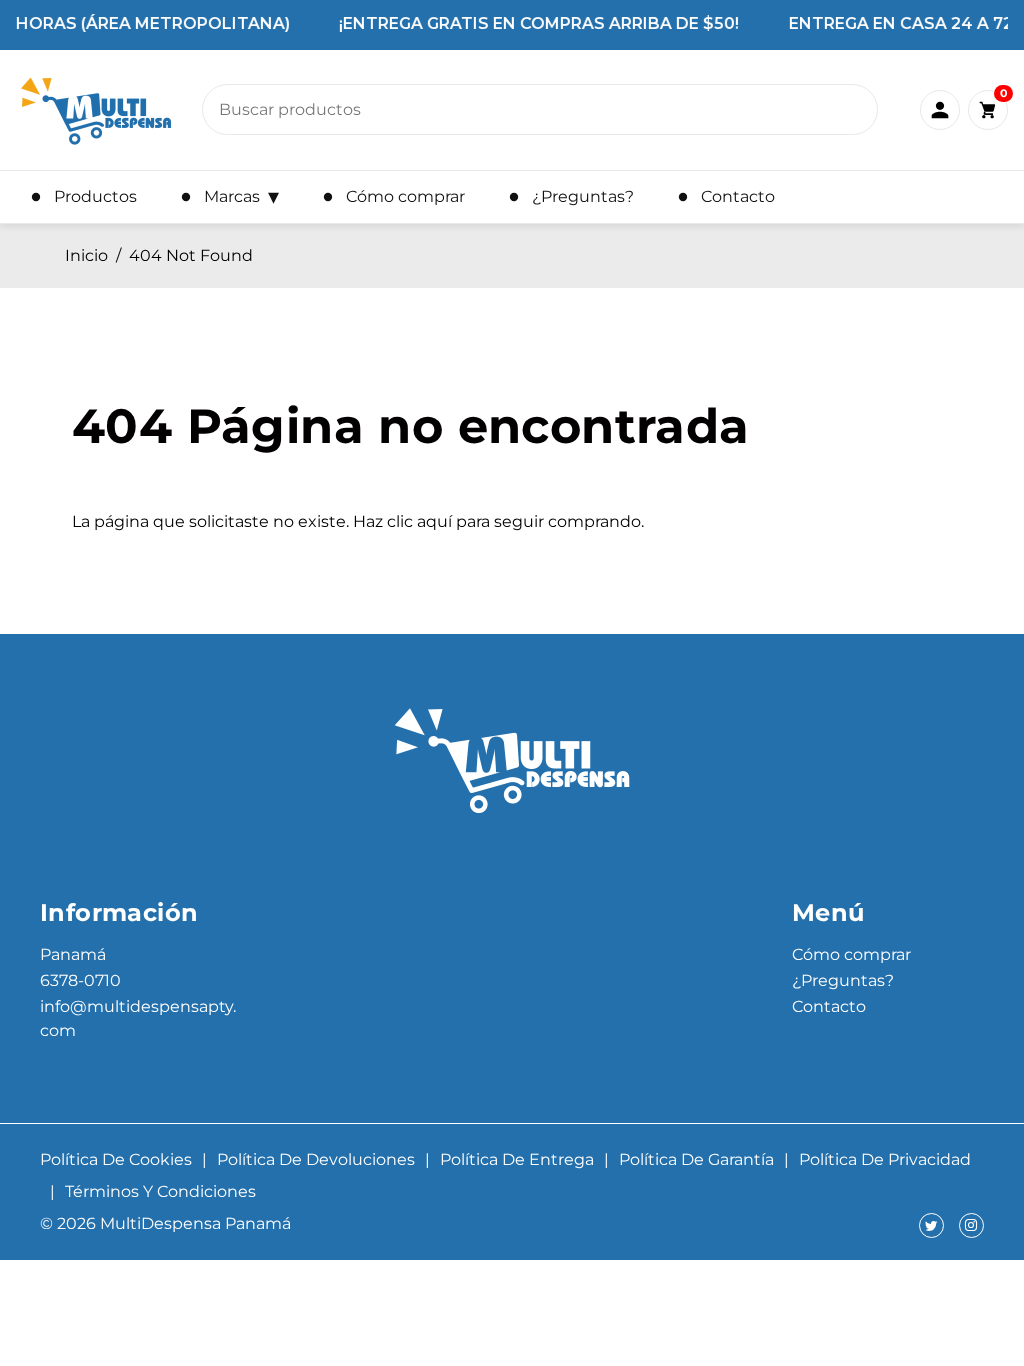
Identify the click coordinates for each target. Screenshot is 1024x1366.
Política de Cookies (116, 1159)
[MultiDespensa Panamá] (96, 110)
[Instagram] (971, 1225)
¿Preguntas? (843, 980)
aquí (434, 521)
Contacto (829, 1006)
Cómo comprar (851, 954)
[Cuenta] (940, 110)
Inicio (86, 255)
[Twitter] (931, 1225)
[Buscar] (851, 115)
